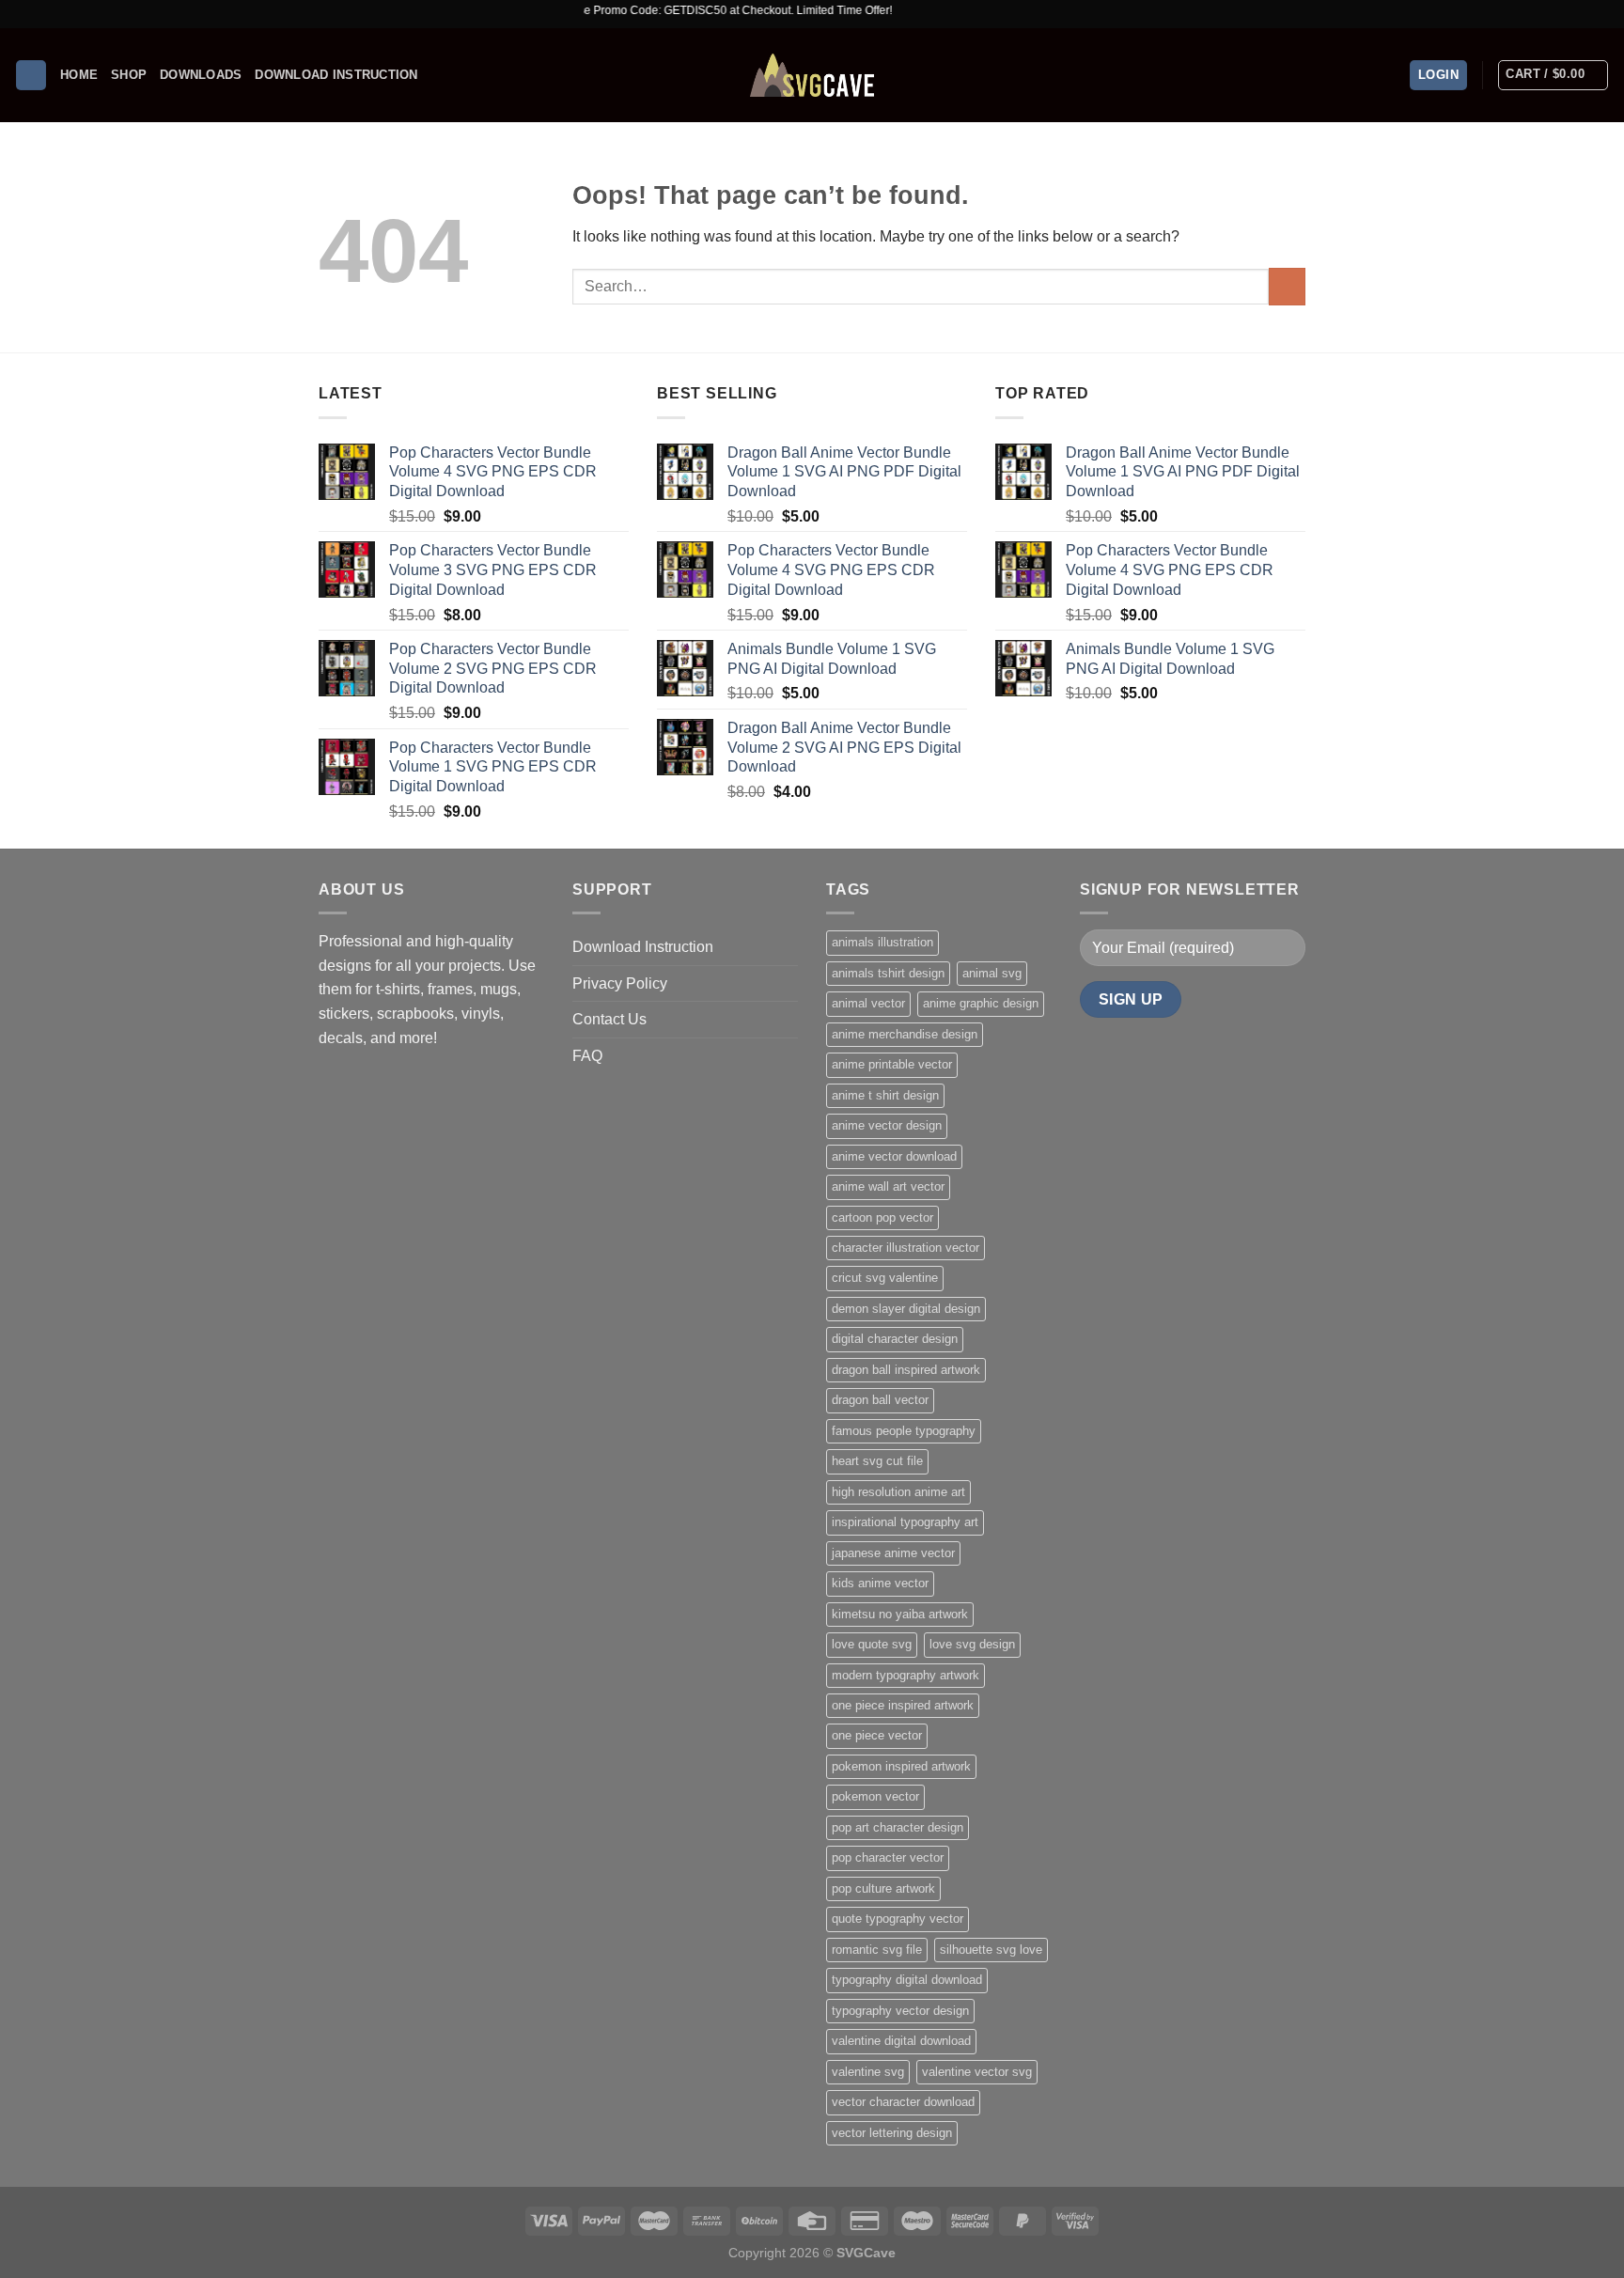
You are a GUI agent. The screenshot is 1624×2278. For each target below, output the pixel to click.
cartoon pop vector (882, 1217)
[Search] (31, 76)
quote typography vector (898, 1919)
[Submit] (1287, 286)
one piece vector (877, 1735)
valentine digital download (901, 2041)
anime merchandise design (905, 1034)
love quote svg (872, 1644)
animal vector (868, 1003)
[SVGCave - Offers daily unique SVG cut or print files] (812, 75)
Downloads (201, 75)
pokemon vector (875, 1796)
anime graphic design (981, 1003)
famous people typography (904, 1431)
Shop (129, 75)
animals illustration (882, 942)
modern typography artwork (906, 1675)
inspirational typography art (905, 1522)
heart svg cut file (877, 1461)
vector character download (903, 2102)
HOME (79, 75)
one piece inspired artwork (903, 1705)
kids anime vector (880, 1583)
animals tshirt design (888, 973)
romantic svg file (877, 1950)
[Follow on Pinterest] (1601, 14)
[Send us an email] (1583, 14)
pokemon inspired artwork (901, 1766)
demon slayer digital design (906, 1309)
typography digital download (907, 1980)
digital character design (895, 1339)
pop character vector (888, 1857)
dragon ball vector (880, 1400)
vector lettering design (892, 2133)
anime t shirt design (885, 1095)
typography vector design (900, 2011)
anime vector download (894, 1156)
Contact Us (609, 1019)
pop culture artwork (883, 1888)
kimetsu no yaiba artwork (900, 1614)
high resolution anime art (898, 1492)
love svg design (972, 1644)
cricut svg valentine (885, 1278)
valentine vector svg (977, 2072)
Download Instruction (336, 75)
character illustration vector (906, 1248)
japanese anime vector (893, 1553)
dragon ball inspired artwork (906, 1370)
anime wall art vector (888, 1186)
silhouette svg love (991, 1950)
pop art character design (898, 1827)
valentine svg (868, 2072)
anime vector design (887, 1125)
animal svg (992, 973)
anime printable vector (892, 1064)
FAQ (587, 1056)
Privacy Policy (620, 983)
